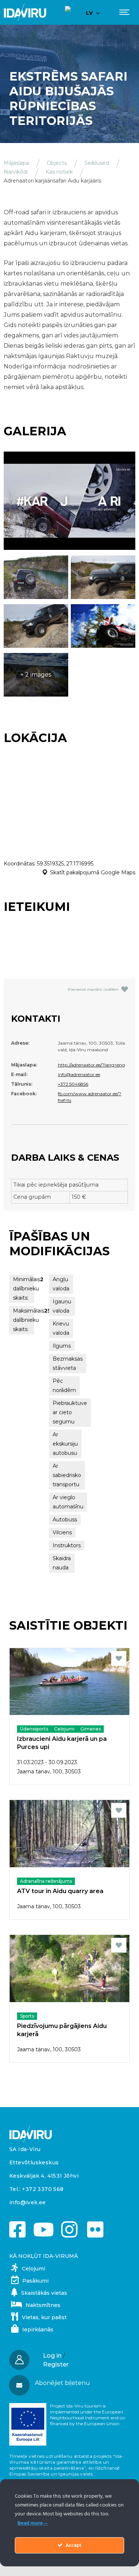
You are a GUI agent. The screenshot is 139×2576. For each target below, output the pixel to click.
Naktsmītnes (43, 2305)
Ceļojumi (34, 2269)
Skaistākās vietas (44, 2293)
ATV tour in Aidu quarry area (60, 1891)
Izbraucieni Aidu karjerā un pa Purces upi (62, 1743)
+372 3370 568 (43, 2189)
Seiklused (97, 163)
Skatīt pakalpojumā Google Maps (93, 872)
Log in (52, 2356)
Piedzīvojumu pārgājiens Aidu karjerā (62, 2030)
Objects (57, 163)
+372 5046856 (73, 1084)
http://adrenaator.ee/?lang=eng (91, 1065)
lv (89, 13)
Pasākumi (35, 2281)
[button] (69, 2383)
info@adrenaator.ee (79, 1074)
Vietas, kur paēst (44, 2317)
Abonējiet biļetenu (62, 2383)
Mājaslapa (16, 163)
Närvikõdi (16, 172)
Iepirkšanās (38, 2330)
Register (56, 2364)
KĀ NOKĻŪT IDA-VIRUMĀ (44, 2256)
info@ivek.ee (28, 2202)
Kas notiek (59, 172)
